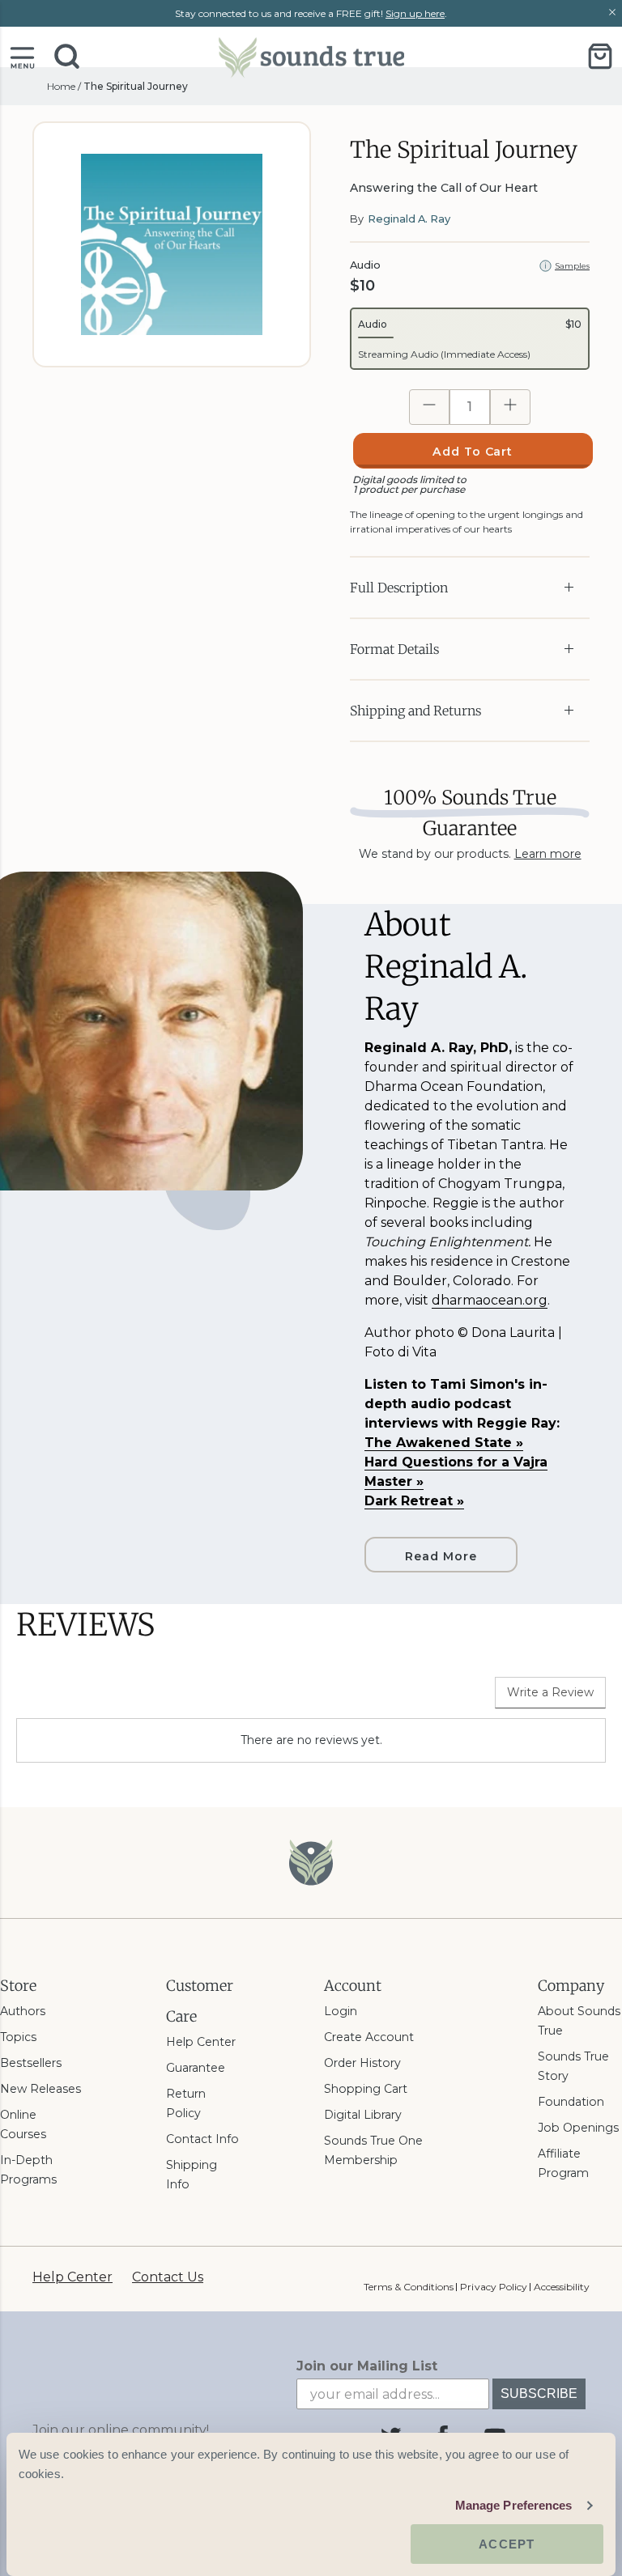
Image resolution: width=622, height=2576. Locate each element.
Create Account (369, 2037)
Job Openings (578, 2128)
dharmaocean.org (490, 1300)
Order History (362, 2063)
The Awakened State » (444, 1443)
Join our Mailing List (367, 2366)
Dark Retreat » (414, 1501)
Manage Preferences (514, 2505)
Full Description (399, 588)
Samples (572, 266)
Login (341, 2011)
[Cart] (600, 56)
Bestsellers (31, 2063)
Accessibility (562, 2287)
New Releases (40, 2089)
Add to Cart (473, 452)
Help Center (201, 2042)
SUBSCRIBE (539, 2394)
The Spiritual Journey (136, 86)
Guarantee (196, 2068)
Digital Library (363, 2115)
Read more (441, 1556)
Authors (23, 2011)
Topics (18, 2037)
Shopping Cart (366, 2089)
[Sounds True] (311, 56)
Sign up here (415, 13)
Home (61, 86)
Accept (507, 2544)
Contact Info (202, 2139)
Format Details (394, 649)
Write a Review (550, 1692)
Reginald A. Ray (409, 219)
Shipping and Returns (415, 711)
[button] (22, 56)
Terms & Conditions (409, 2287)
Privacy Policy (493, 2287)
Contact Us (168, 2277)
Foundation (571, 2102)
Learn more (548, 854)
